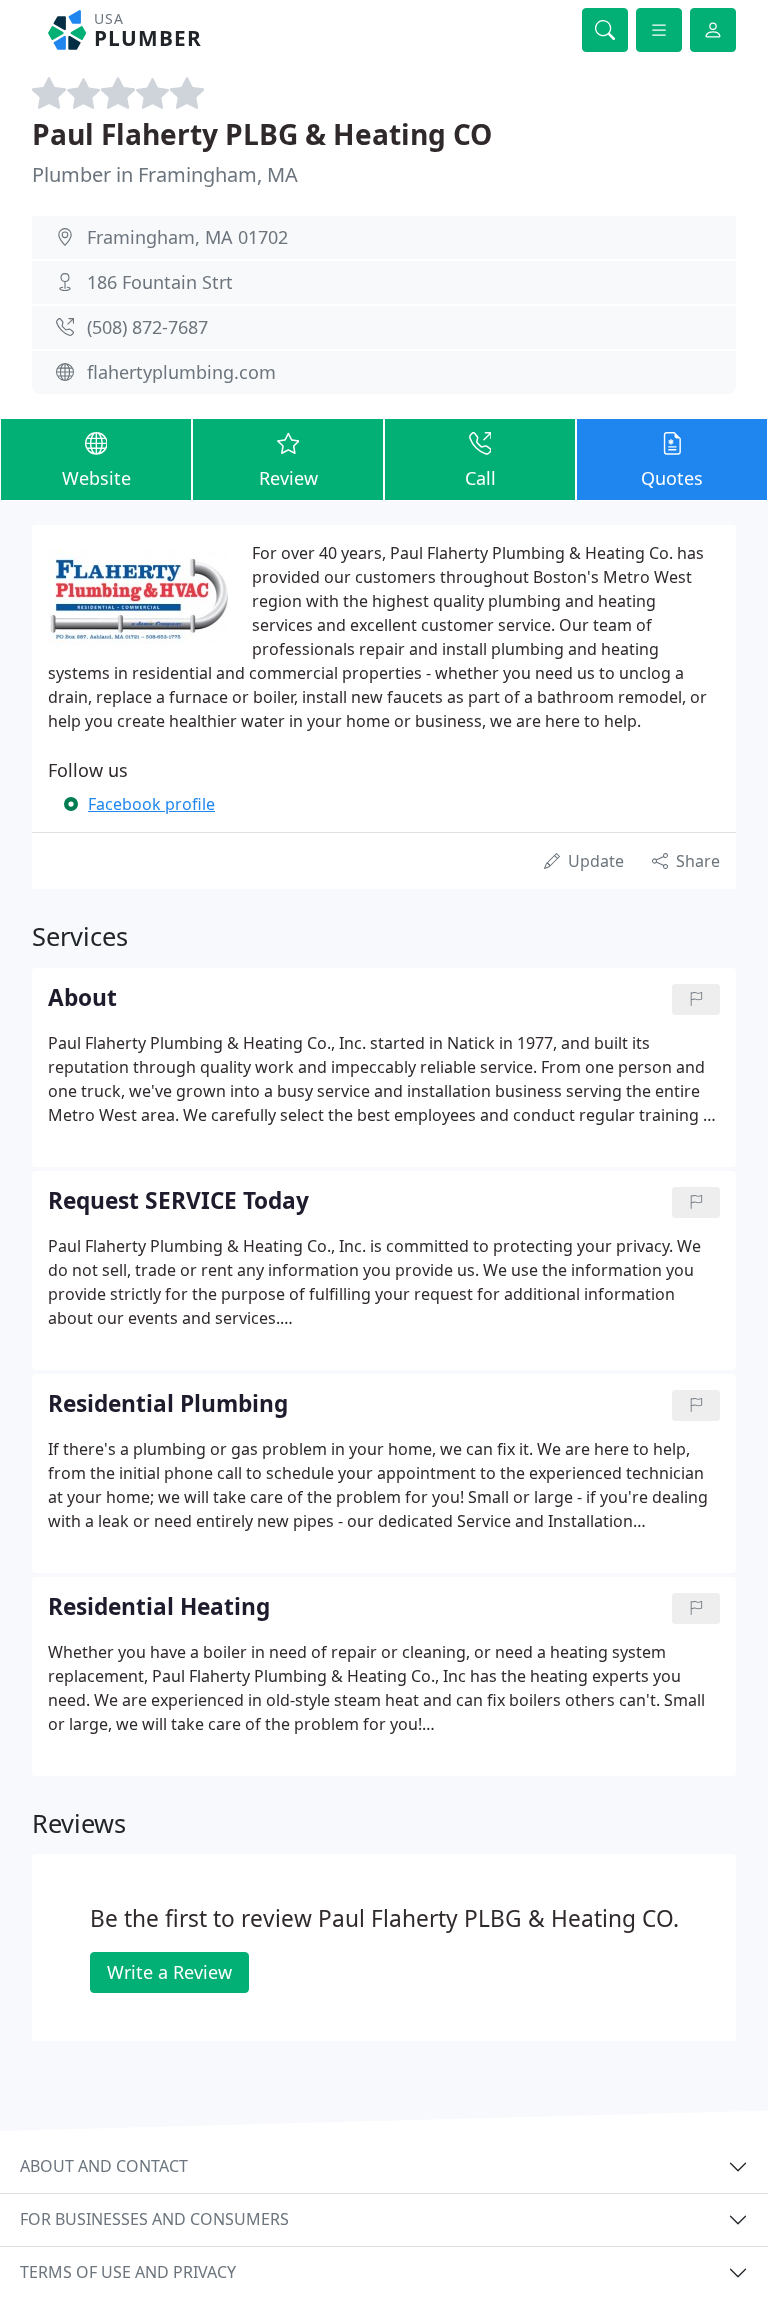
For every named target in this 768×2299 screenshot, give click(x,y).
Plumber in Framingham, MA (165, 174)
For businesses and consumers (154, 2219)
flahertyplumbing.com (181, 372)
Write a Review (169, 1972)
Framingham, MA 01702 (187, 237)
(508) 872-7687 (147, 327)
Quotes (672, 478)
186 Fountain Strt (160, 282)
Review (288, 478)
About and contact (104, 2166)
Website (96, 478)
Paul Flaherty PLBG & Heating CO (262, 134)
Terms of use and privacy (128, 2272)
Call (480, 478)
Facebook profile (151, 804)
